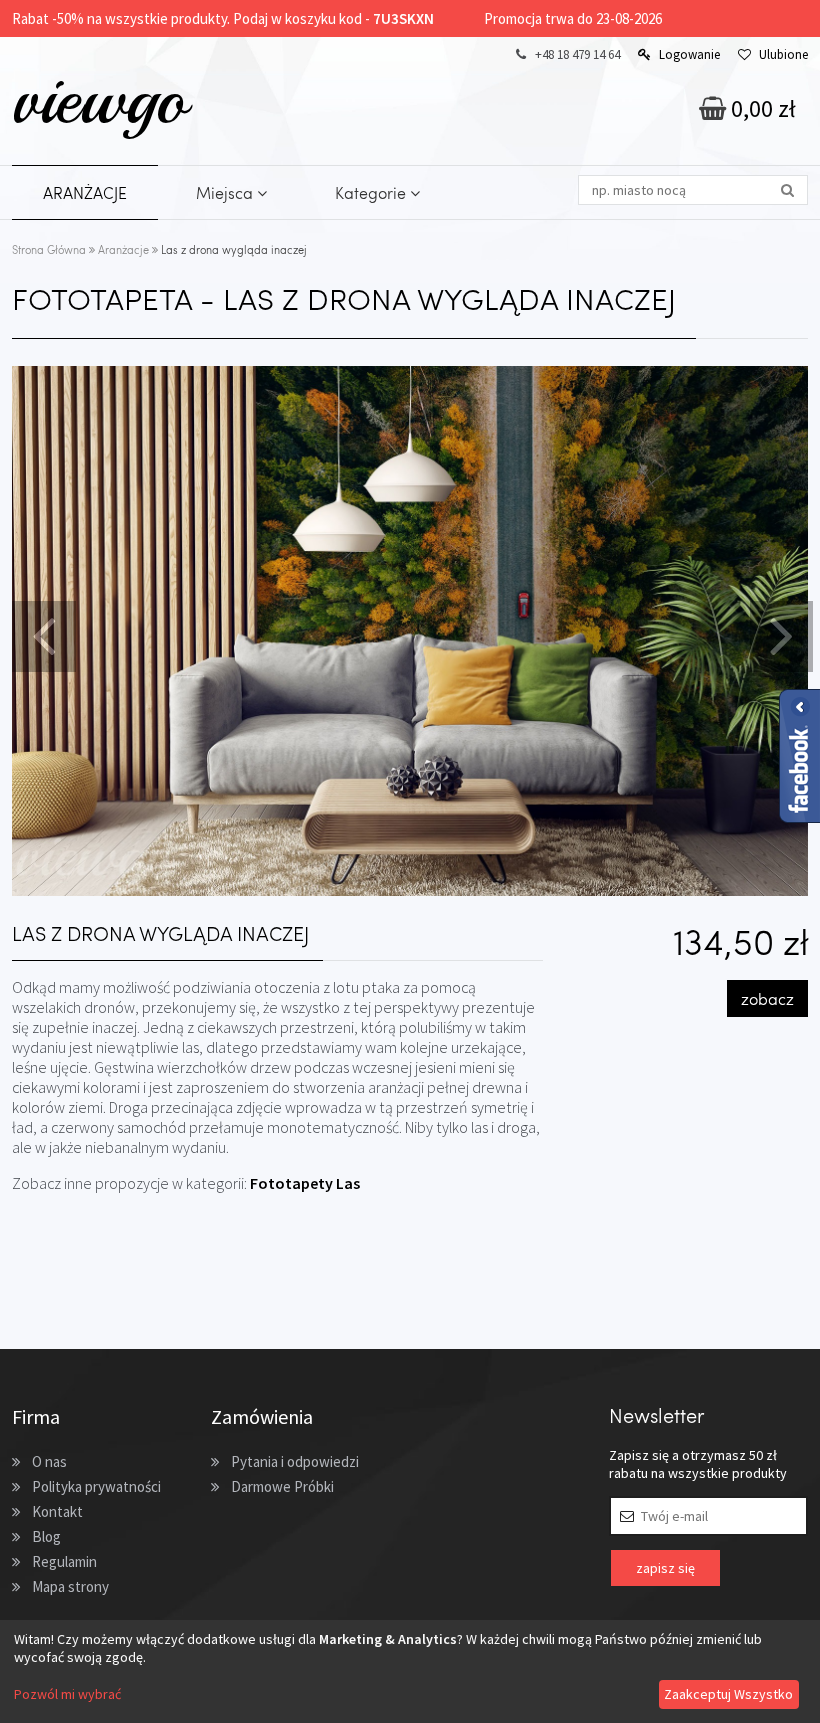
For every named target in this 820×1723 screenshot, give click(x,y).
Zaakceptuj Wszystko (728, 1694)
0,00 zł (761, 108)
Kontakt (57, 1511)
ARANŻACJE (85, 192)
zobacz (767, 998)
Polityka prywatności (96, 1486)
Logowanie (689, 54)
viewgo (99, 99)
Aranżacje (123, 249)
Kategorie (372, 192)
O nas (49, 1461)
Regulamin (64, 1561)
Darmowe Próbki (282, 1486)
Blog (46, 1536)
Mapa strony (70, 1586)
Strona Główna (49, 249)
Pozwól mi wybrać (67, 1694)
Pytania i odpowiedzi (295, 1461)
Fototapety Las (305, 1183)
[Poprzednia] (41, 634)
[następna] (779, 634)
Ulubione (783, 54)
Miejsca (226, 192)
